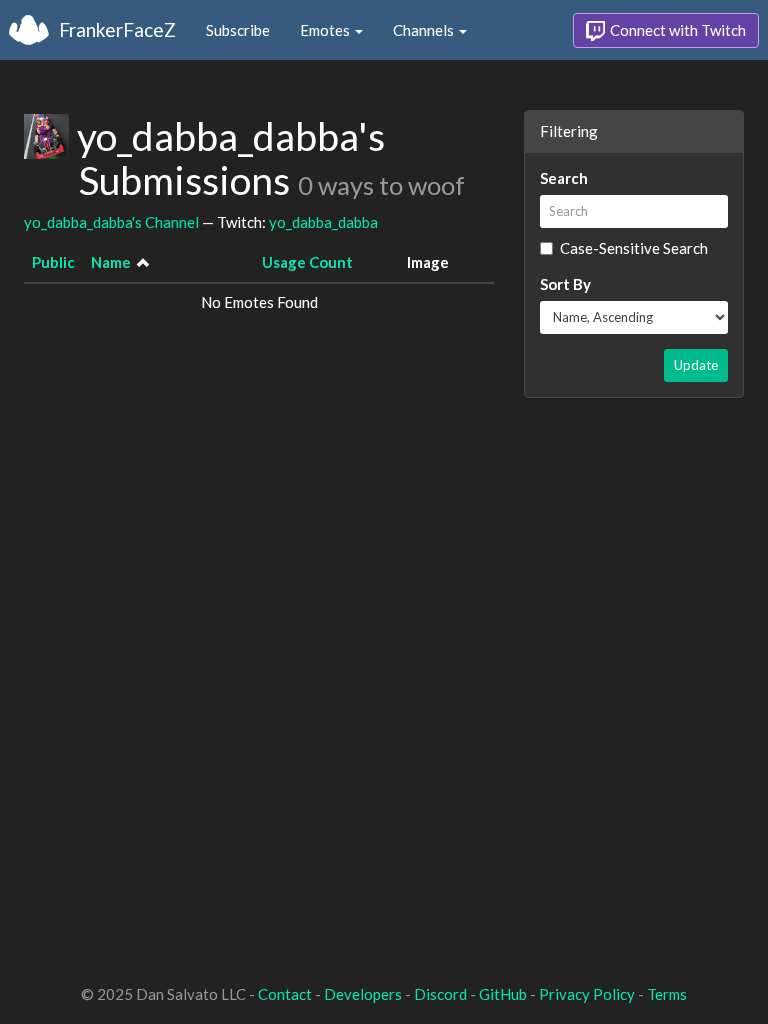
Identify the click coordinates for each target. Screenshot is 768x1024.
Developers (363, 994)
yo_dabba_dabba (323, 222)
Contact (285, 994)
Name (111, 262)
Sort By (565, 284)
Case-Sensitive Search (634, 248)
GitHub (503, 994)
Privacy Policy (587, 994)
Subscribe (238, 30)
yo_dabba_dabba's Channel (111, 222)
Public (53, 262)
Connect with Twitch (676, 30)
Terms (667, 994)
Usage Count (307, 262)
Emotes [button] (326, 30)
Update (696, 365)
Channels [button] (425, 30)
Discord (440, 994)
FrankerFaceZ (117, 29)
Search (564, 178)
